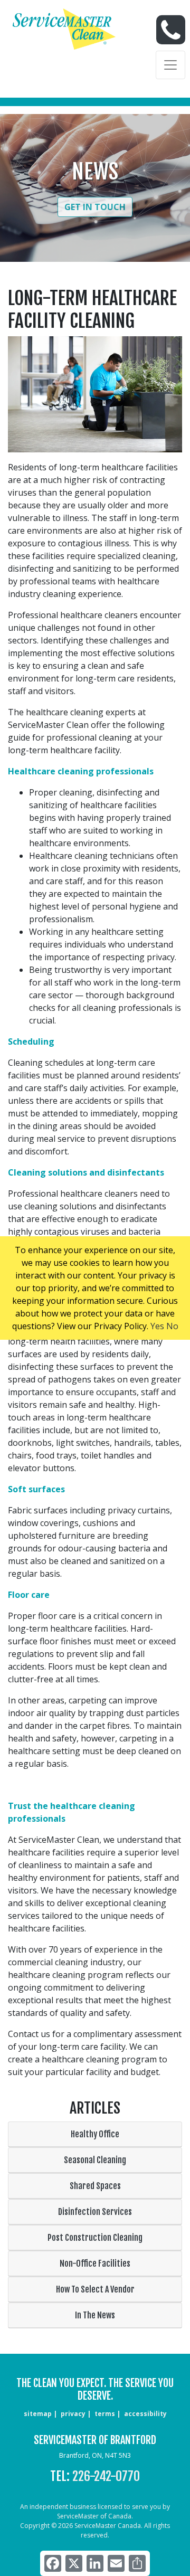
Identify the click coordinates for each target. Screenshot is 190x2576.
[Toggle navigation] (170, 65)
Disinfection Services (95, 2212)
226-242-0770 (106, 2476)
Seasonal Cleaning (95, 2160)
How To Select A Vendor (95, 2289)
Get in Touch (95, 207)
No (172, 1326)
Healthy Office (95, 2134)
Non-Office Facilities (95, 2264)
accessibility (145, 2414)
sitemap (38, 2414)
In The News (95, 2315)
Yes (157, 1326)
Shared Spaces (95, 2186)
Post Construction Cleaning (95, 2238)
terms (105, 2414)
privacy (73, 2414)
